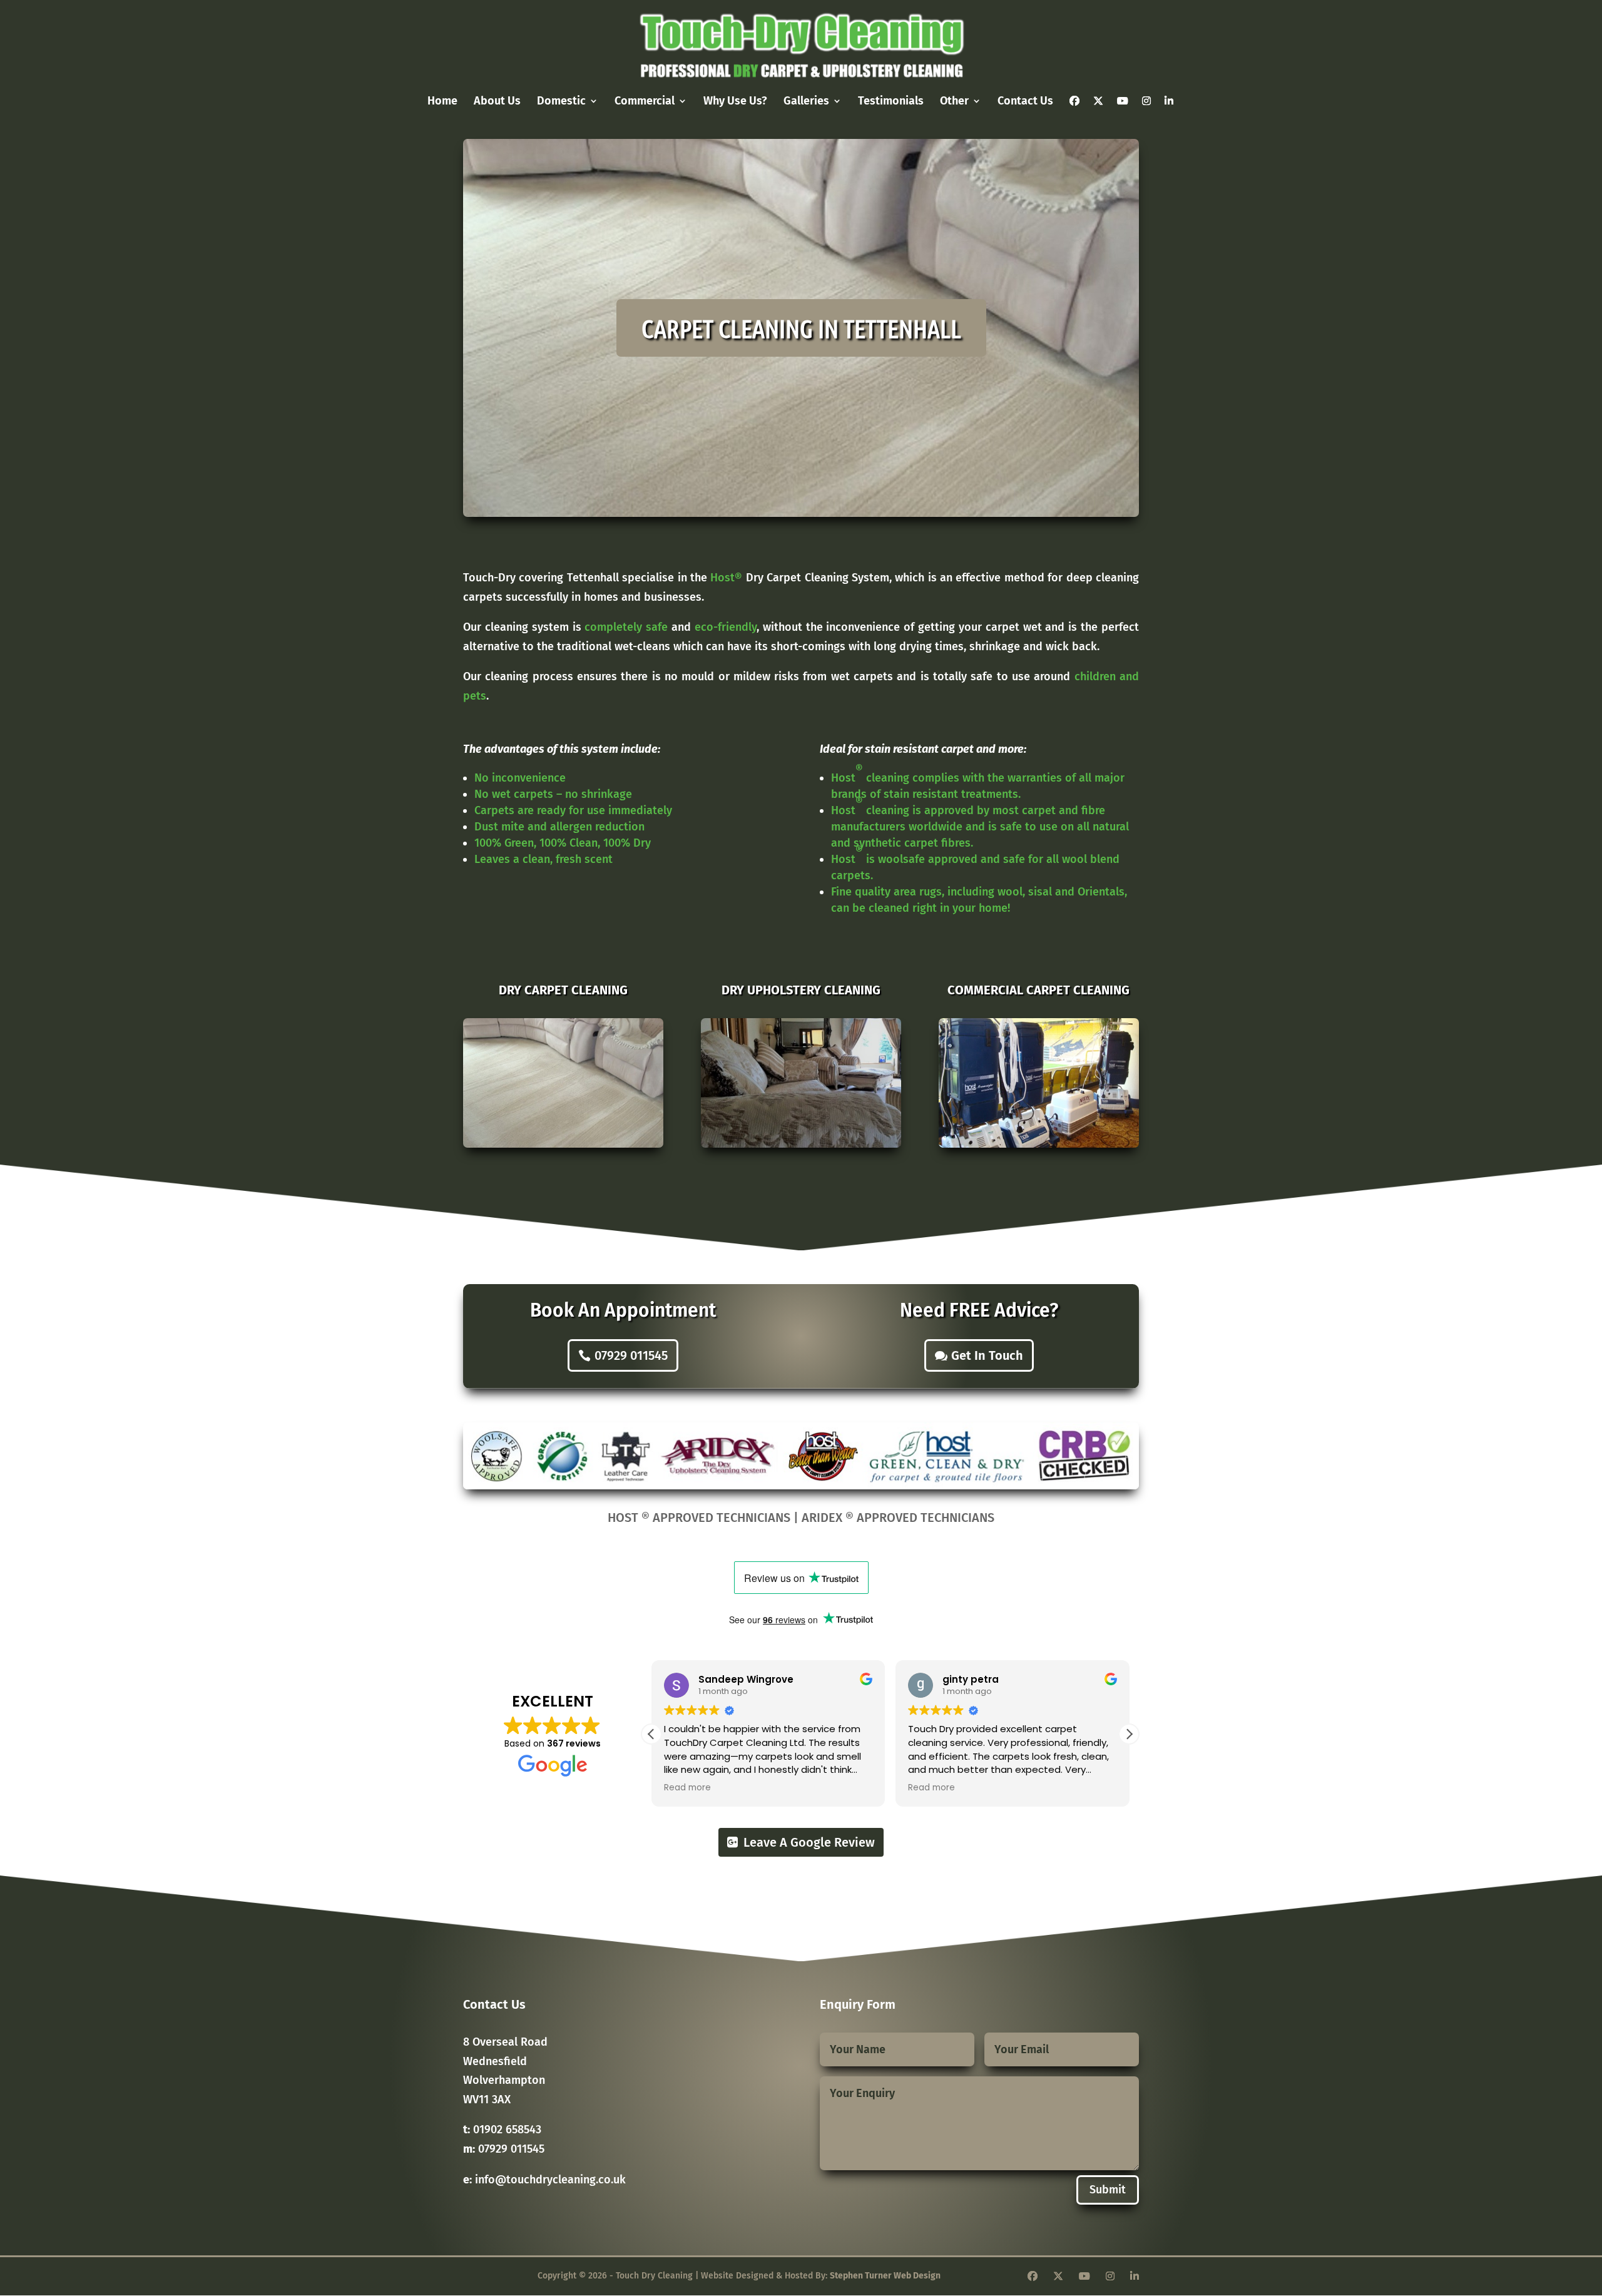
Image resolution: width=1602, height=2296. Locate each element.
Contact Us (1025, 102)
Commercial (645, 102)
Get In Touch (987, 1355)
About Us (497, 102)
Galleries (806, 102)
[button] (1129, 1734)
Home (442, 102)
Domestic (561, 102)
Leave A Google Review (809, 1842)
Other (954, 102)
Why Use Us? (735, 102)
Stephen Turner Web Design (885, 2276)
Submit (1108, 2190)
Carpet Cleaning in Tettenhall (801, 328)
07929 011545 (631, 1355)
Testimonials (891, 102)
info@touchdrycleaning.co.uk (550, 2180)
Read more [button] (687, 1788)
